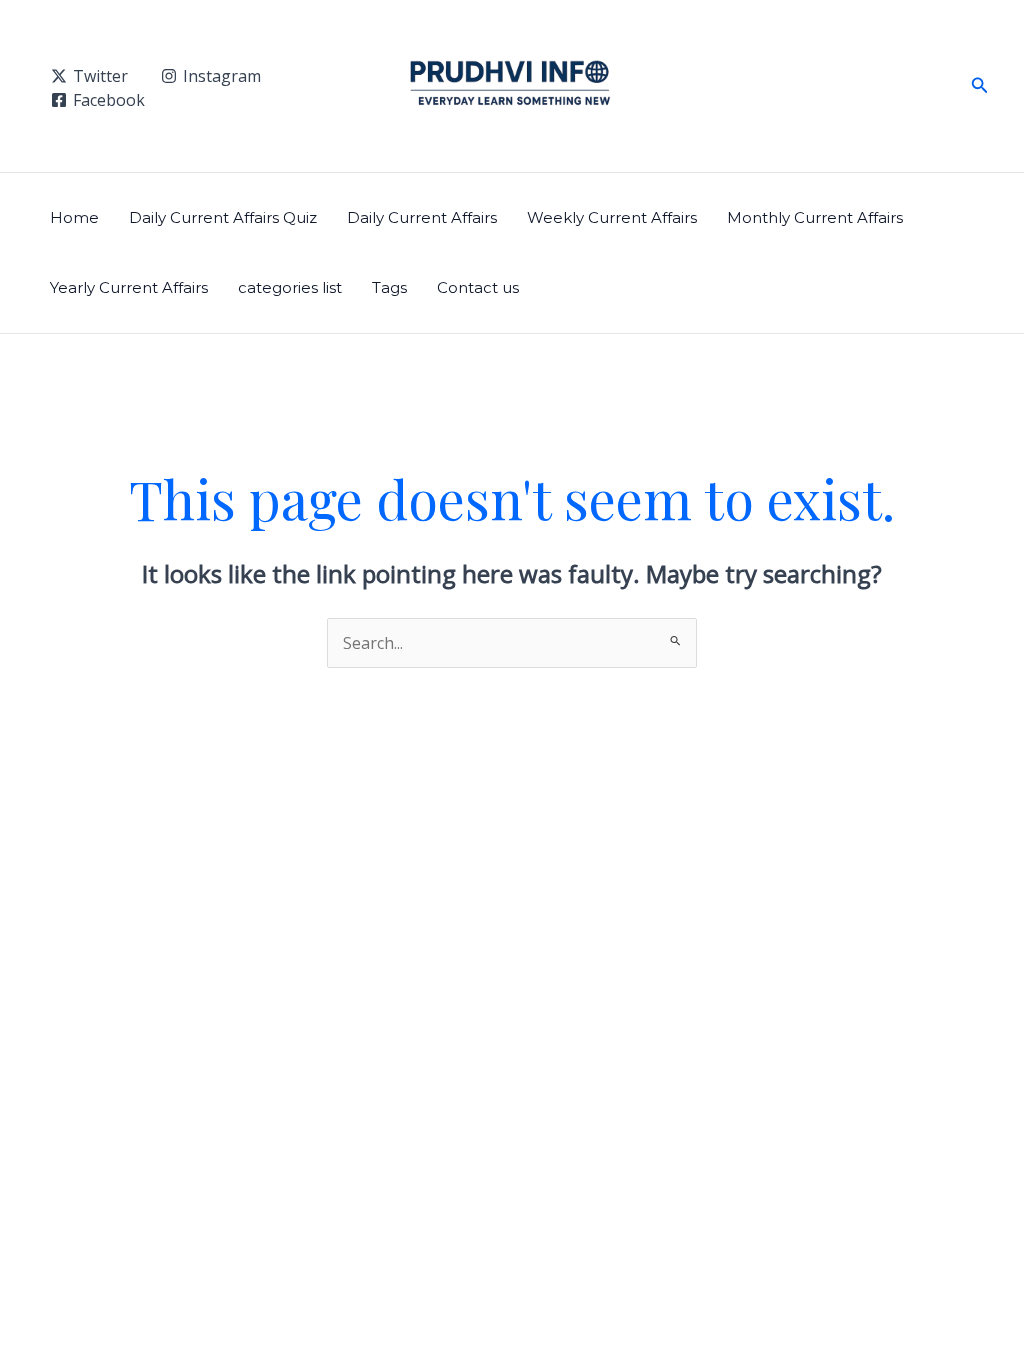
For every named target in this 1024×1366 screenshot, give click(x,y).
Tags (389, 287)
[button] (980, 86)
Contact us (478, 287)
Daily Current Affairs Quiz (223, 217)
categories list (290, 287)
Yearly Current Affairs (129, 287)
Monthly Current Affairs (815, 217)
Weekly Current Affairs (612, 217)
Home (74, 217)
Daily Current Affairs (422, 217)
